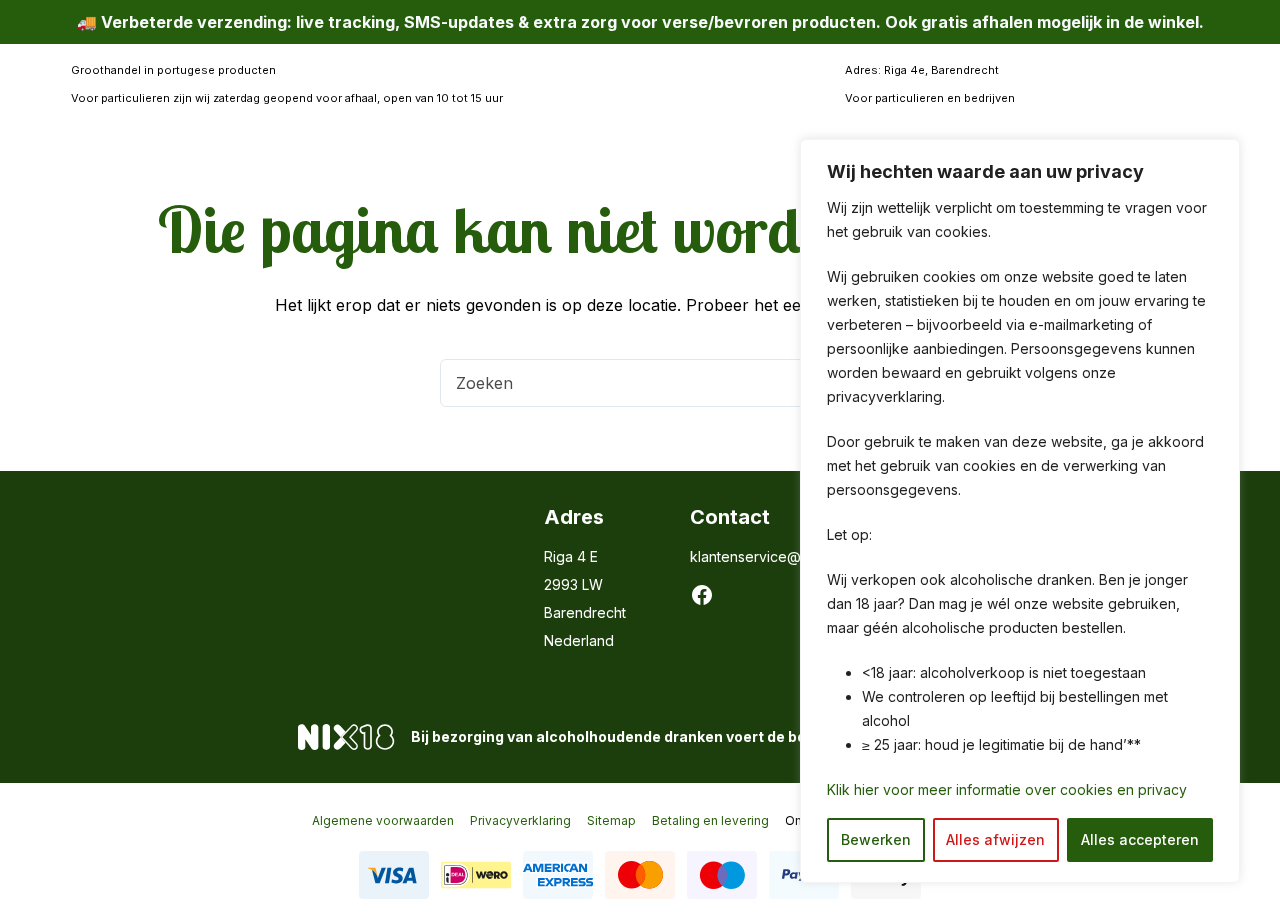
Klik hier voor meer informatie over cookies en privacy (1007, 789)
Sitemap (611, 820)
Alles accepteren (1140, 839)
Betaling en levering (710, 820)
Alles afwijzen (995, 839)
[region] (1020, 511)
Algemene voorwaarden (383, 820)
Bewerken (876, 839)
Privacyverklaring (520, 820)
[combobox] (617, 383)
